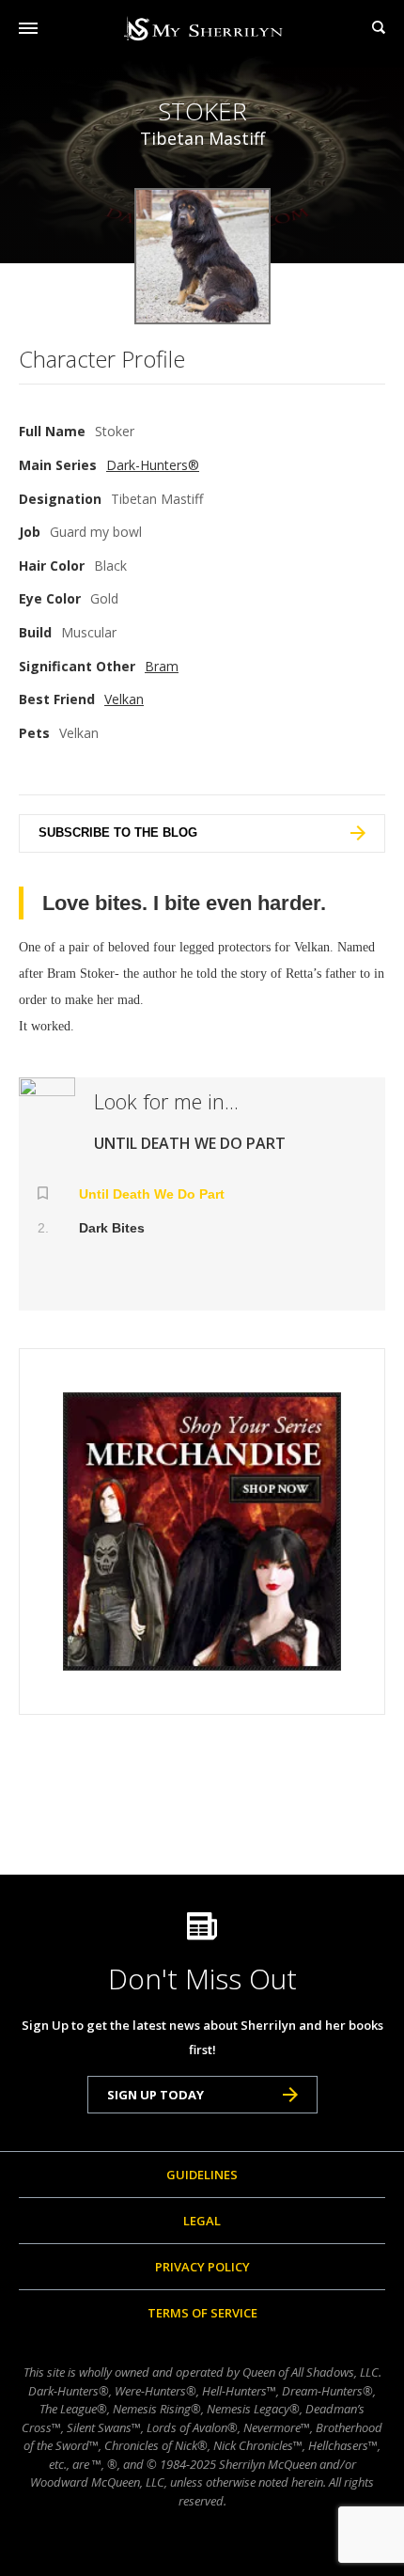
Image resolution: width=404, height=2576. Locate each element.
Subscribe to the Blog (118, 832)
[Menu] (28, 28)
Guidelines (202, 2175)
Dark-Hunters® (153, 465)
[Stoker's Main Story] (47, 1123)
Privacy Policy (202, 2267)
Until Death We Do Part (152, 1194)
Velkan (124, 699)
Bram (162, 666)
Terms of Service (202, 2313)
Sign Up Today (155, 2095)
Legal (202, 2221)
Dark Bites (112, 1228)
